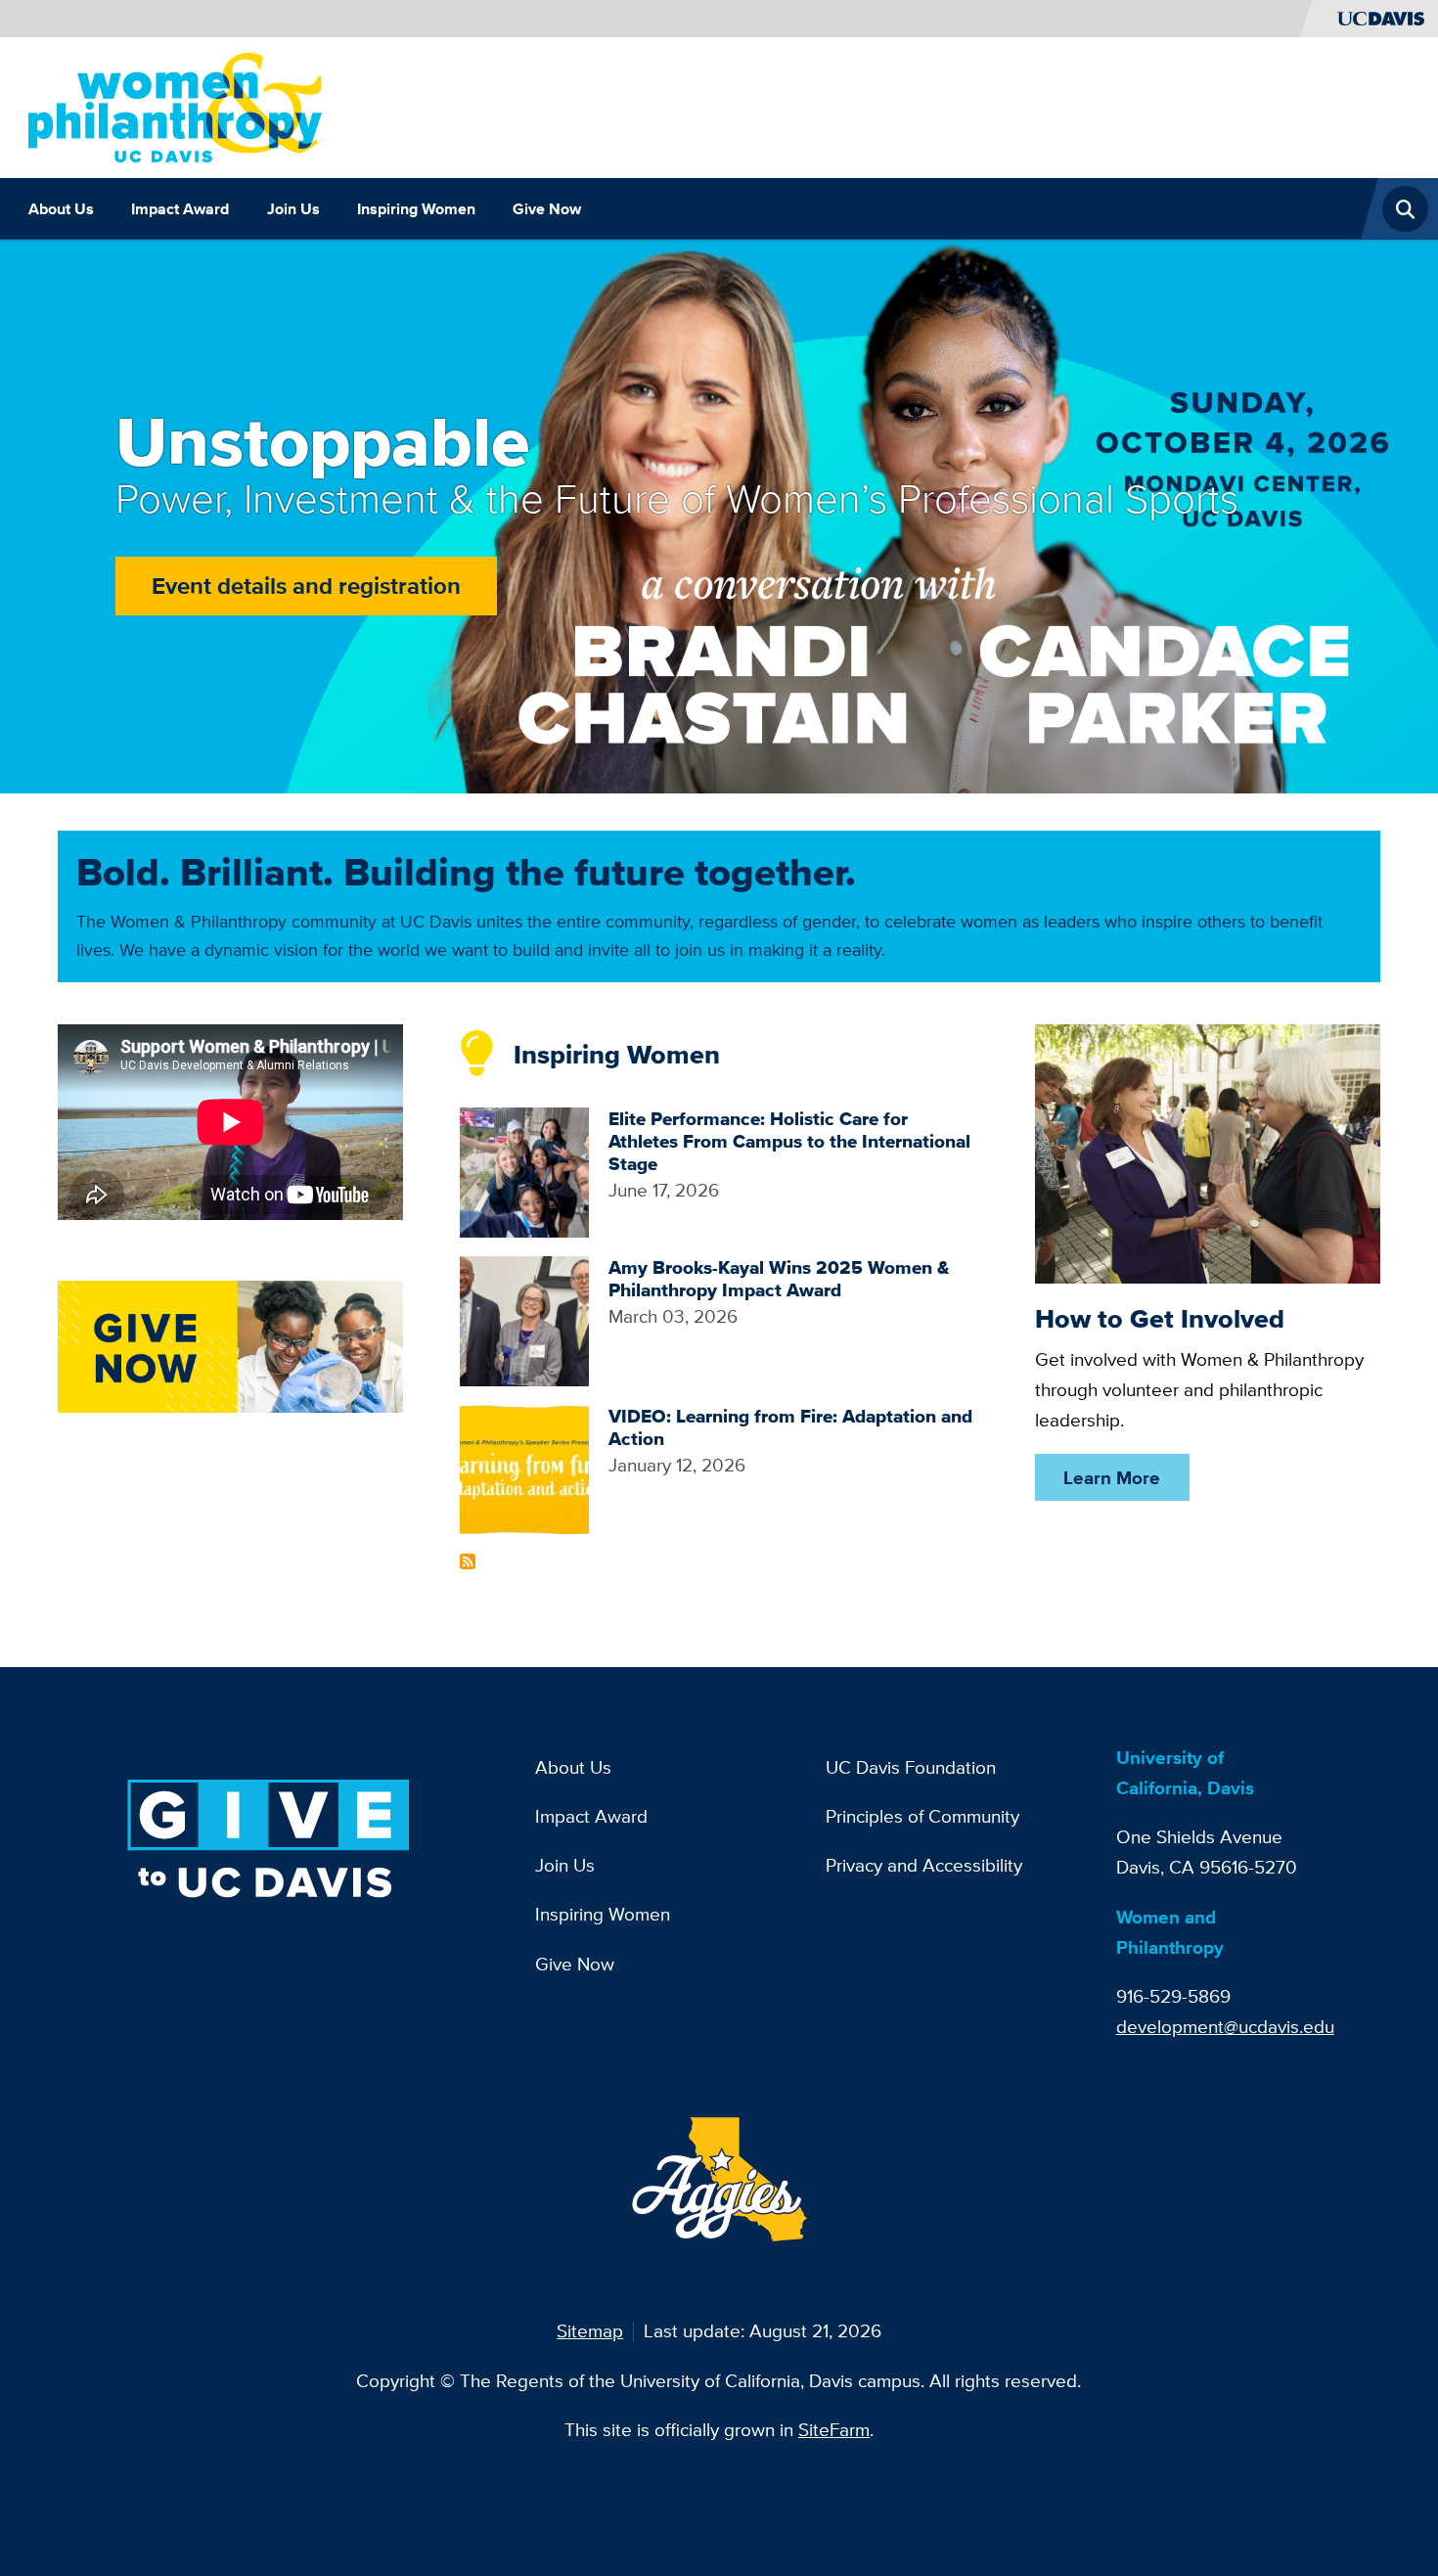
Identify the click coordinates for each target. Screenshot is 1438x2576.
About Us (61, 208)
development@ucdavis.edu (1225, 2026)
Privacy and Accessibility (924, 1865)
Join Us (293, 208)
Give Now (547, 208)
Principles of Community (922, 1816)
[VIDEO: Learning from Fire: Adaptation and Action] (525, 1468)
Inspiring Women (416, 208)
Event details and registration (306, 586)
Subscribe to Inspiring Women (468, 1561)
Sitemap (590, 2330)
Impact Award (180, 208)
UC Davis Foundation (911, 1767)
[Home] (175, 106)
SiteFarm (834, 2429)
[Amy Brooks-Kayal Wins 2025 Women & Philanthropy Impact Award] (525, 1319)
